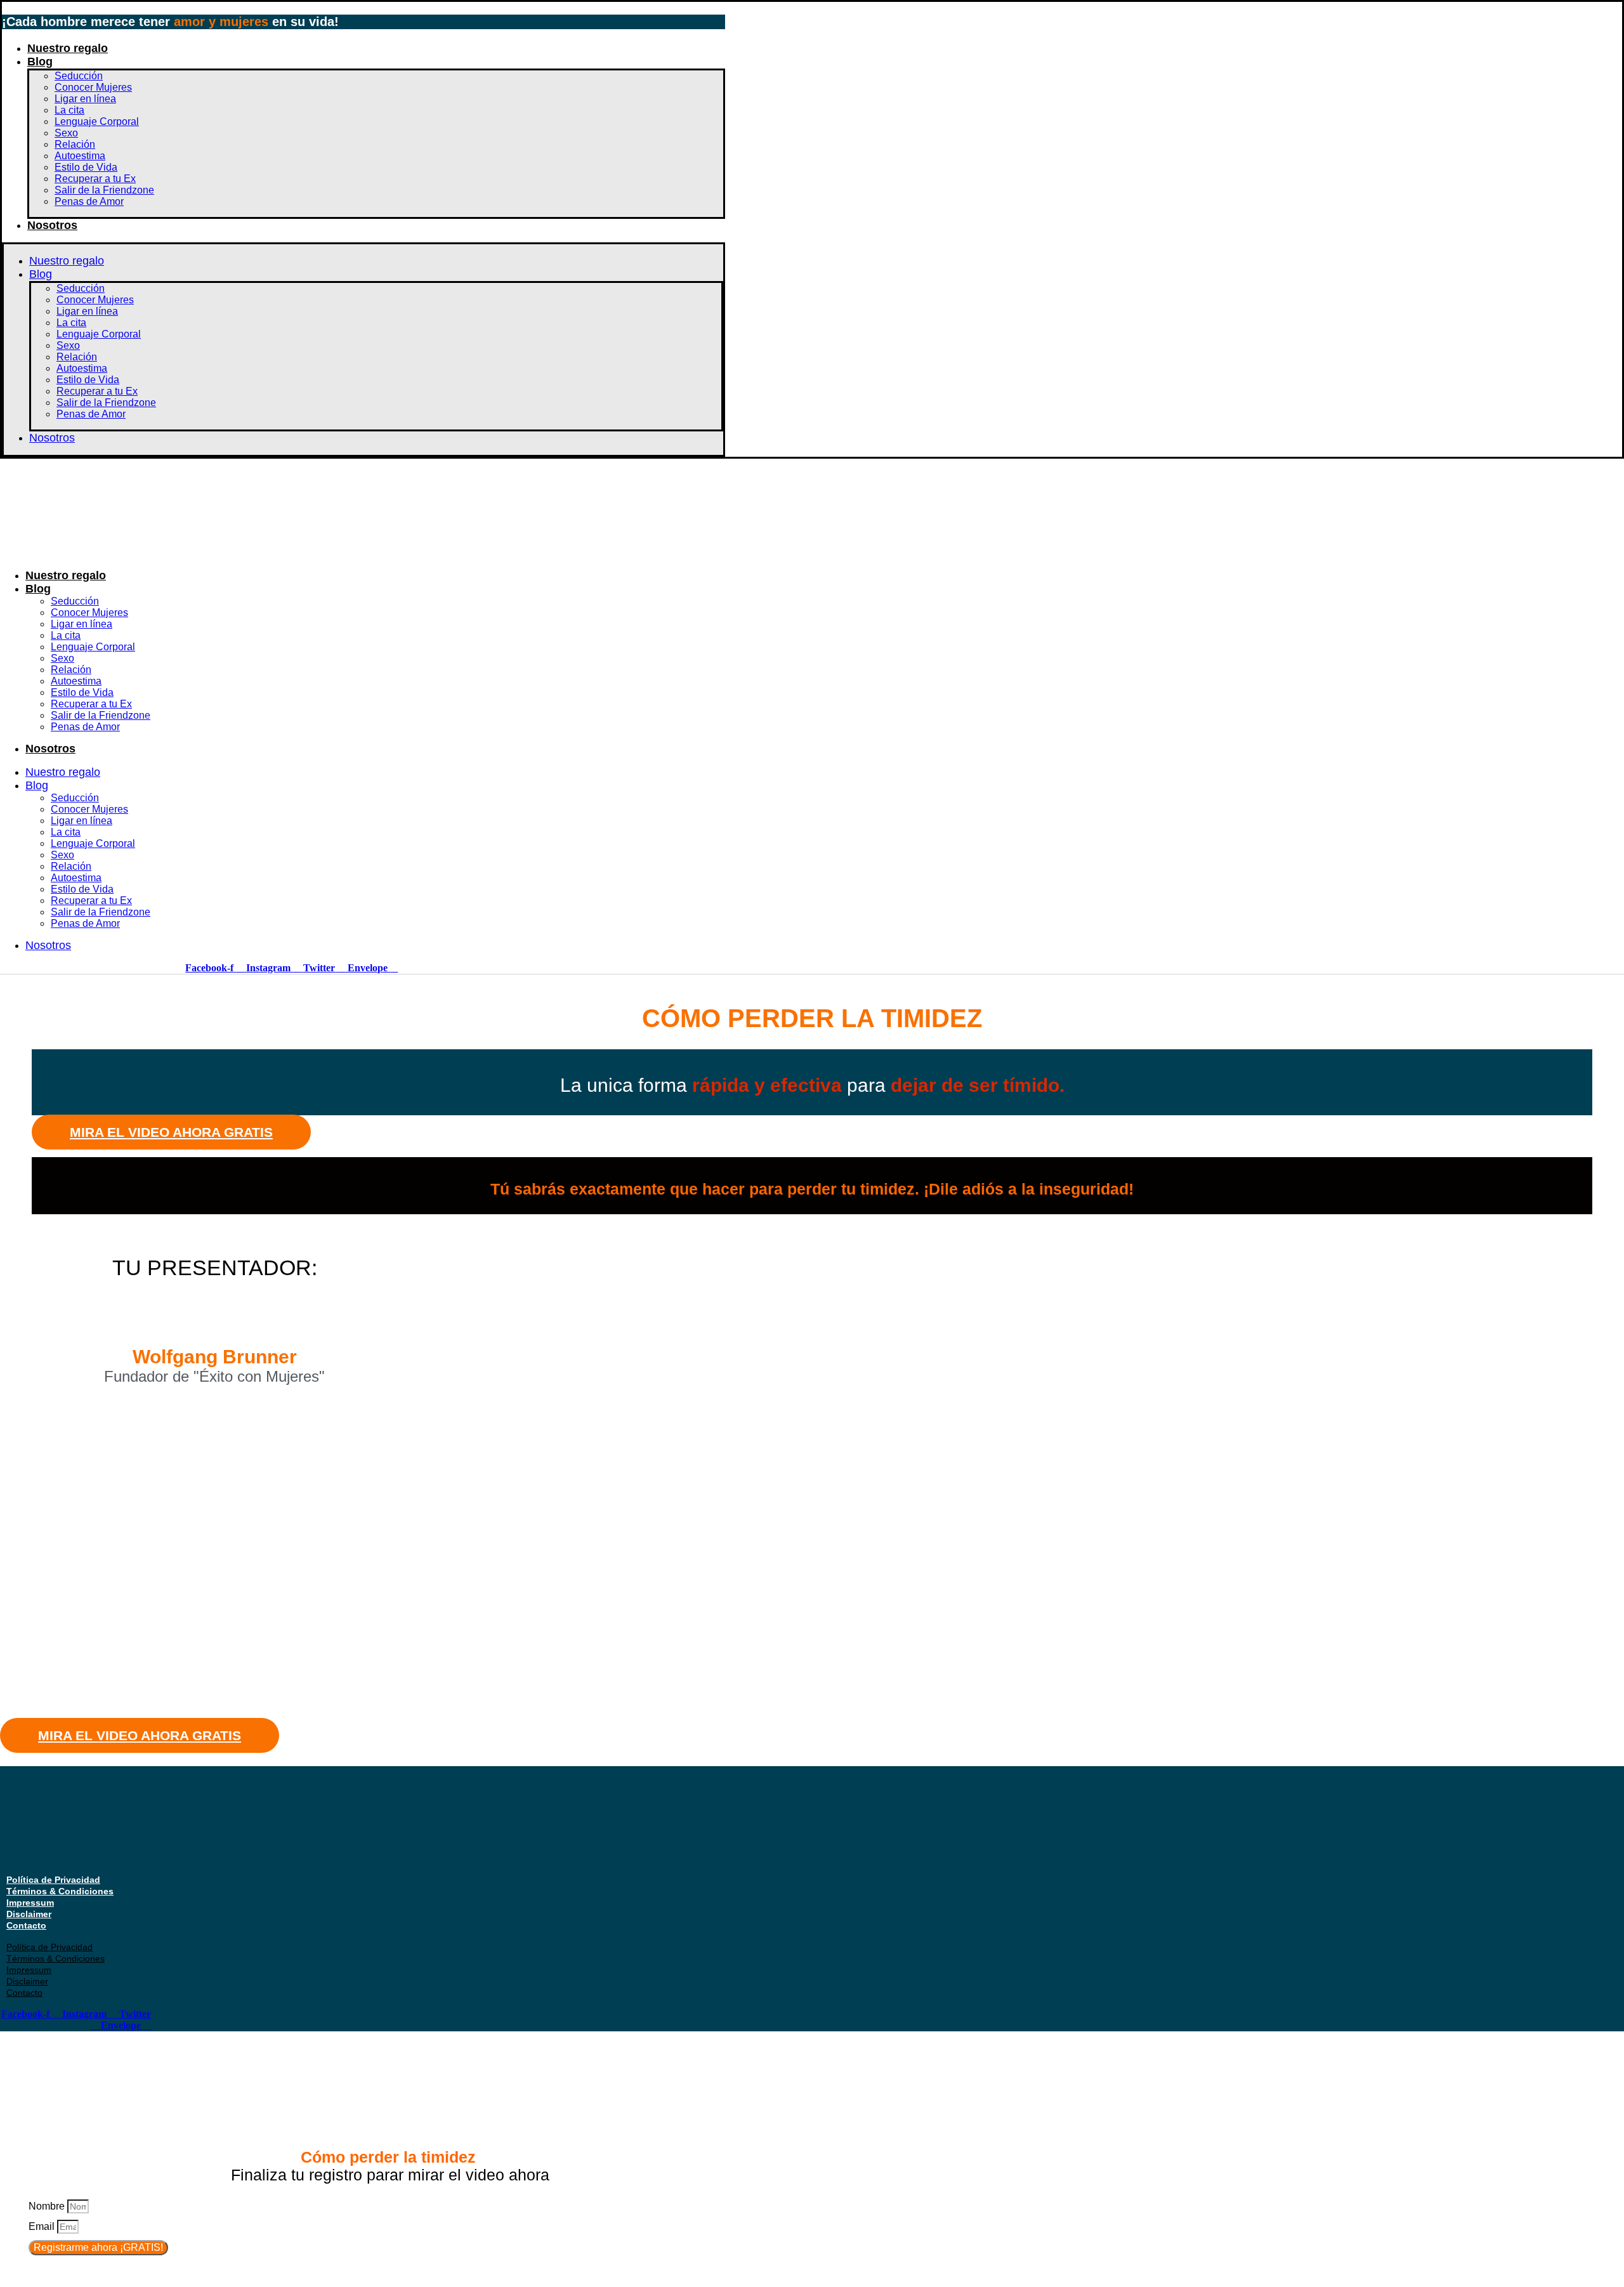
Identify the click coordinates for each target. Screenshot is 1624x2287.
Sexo (66, 133)
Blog (40, 62)
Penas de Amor (89, 201)
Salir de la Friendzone (104, 190)
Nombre (48, 2206)
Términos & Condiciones (60, 1891)
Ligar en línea (85, 99)
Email (43, 2226)
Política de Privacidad (53, 1880)
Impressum (30, 1903)
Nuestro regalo (68, 48)
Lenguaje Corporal (97, 121)
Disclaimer (29, 1914)
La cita (69, 110)
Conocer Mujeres (93, 87)
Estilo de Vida (86, 167)
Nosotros (52, 225)
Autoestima (80, 156)
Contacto (26, 1925)
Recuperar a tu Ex (95, 179)
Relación (75, 144)
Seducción (79, 76)
